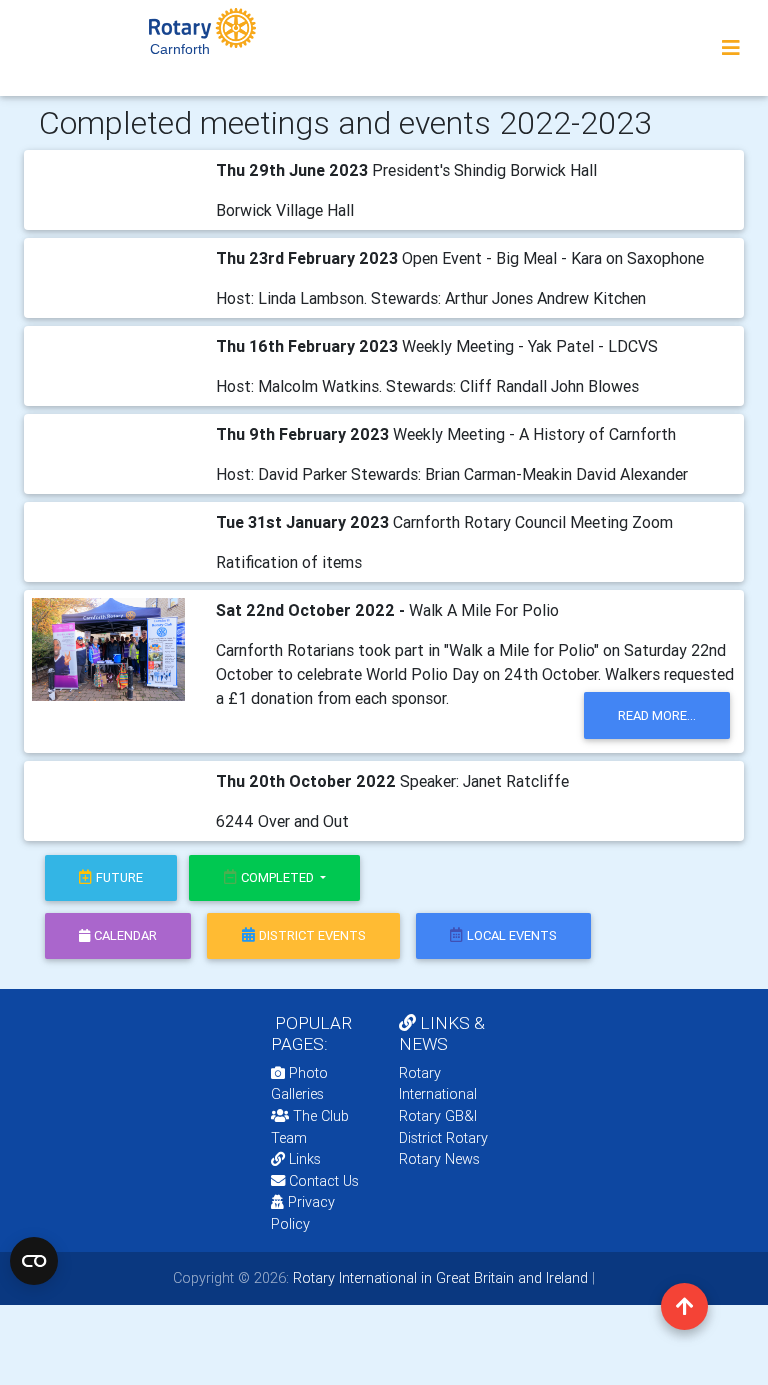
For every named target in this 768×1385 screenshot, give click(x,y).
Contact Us (322, 1181)
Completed (279, 877)
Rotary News (439, 1159)
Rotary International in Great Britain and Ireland (438, 1278)
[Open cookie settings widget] (34, 1261)
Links (305, 1159)
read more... (657, 715)
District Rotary (443, 1138)
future (119, 877)
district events (312, 935)
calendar (125, 935)
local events (512, 935)
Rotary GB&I (438, 1116)
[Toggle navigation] (731, 48)
